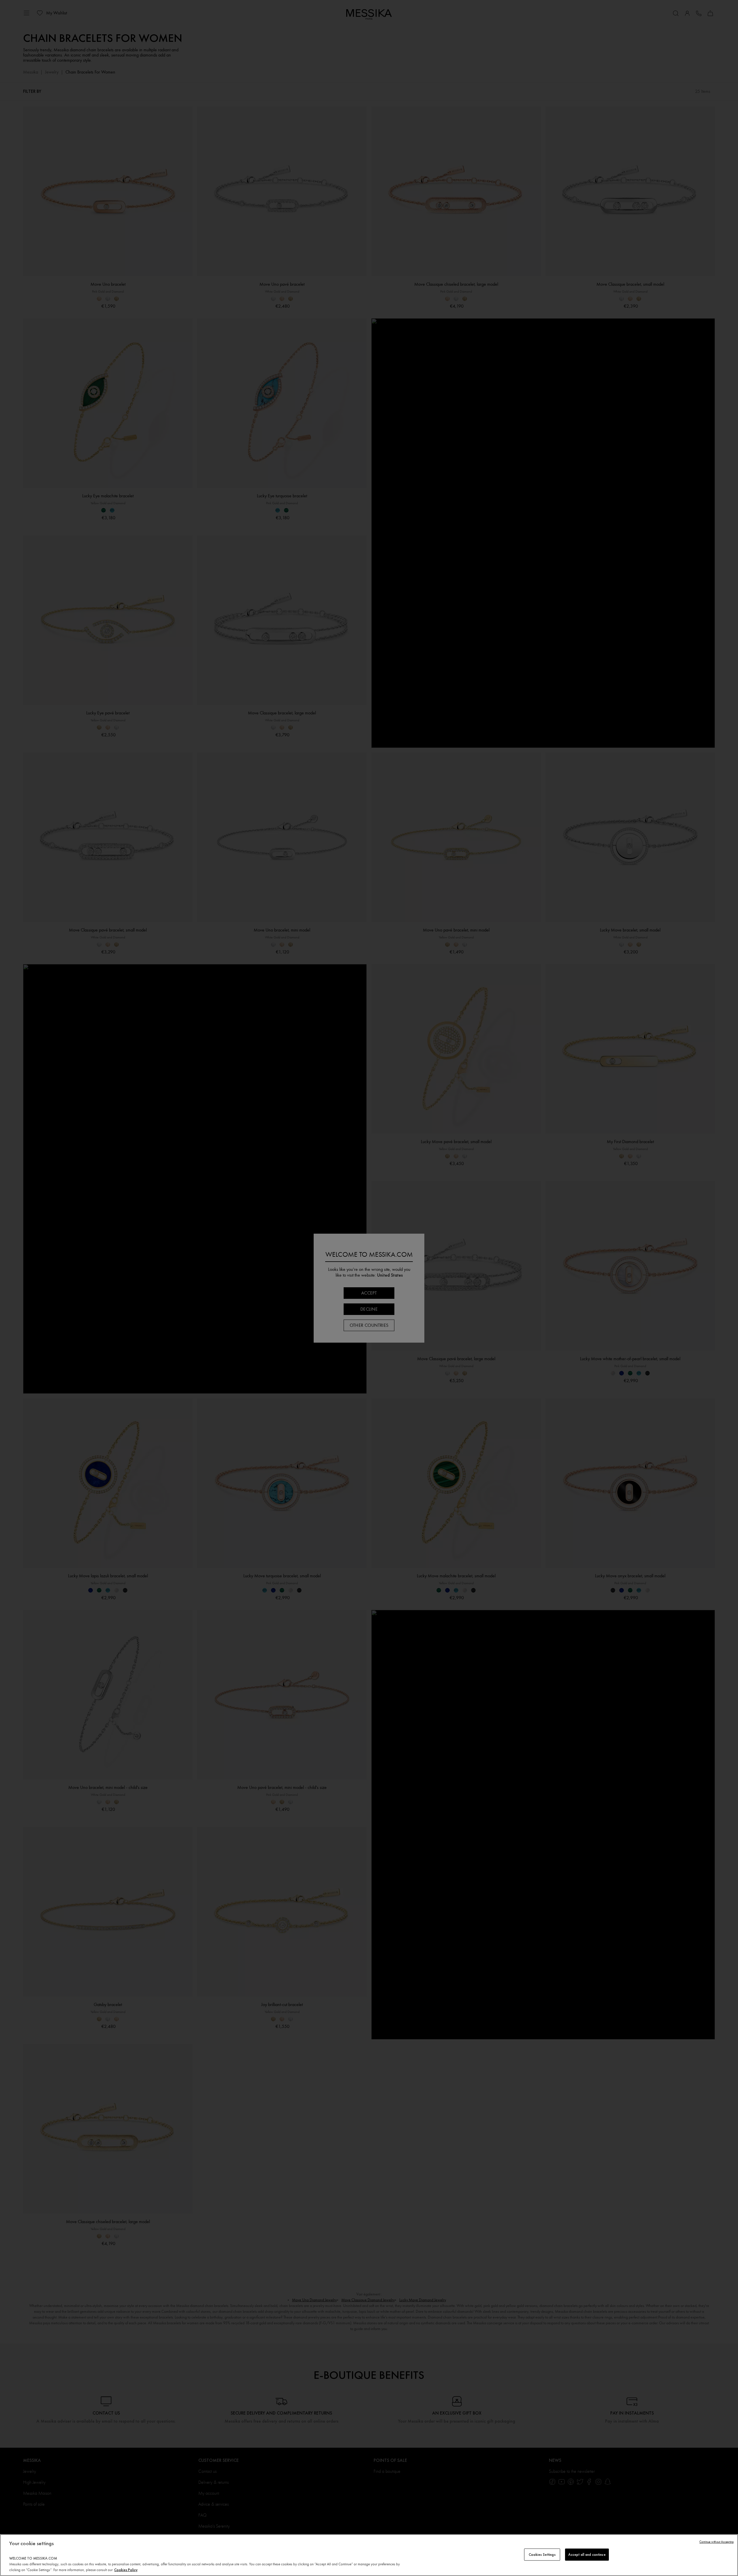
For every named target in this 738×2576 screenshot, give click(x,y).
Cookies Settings (542, 2555)
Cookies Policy (126, 2570)
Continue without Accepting (717, 2542)
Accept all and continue (587, 2555)
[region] (369, 2555)
